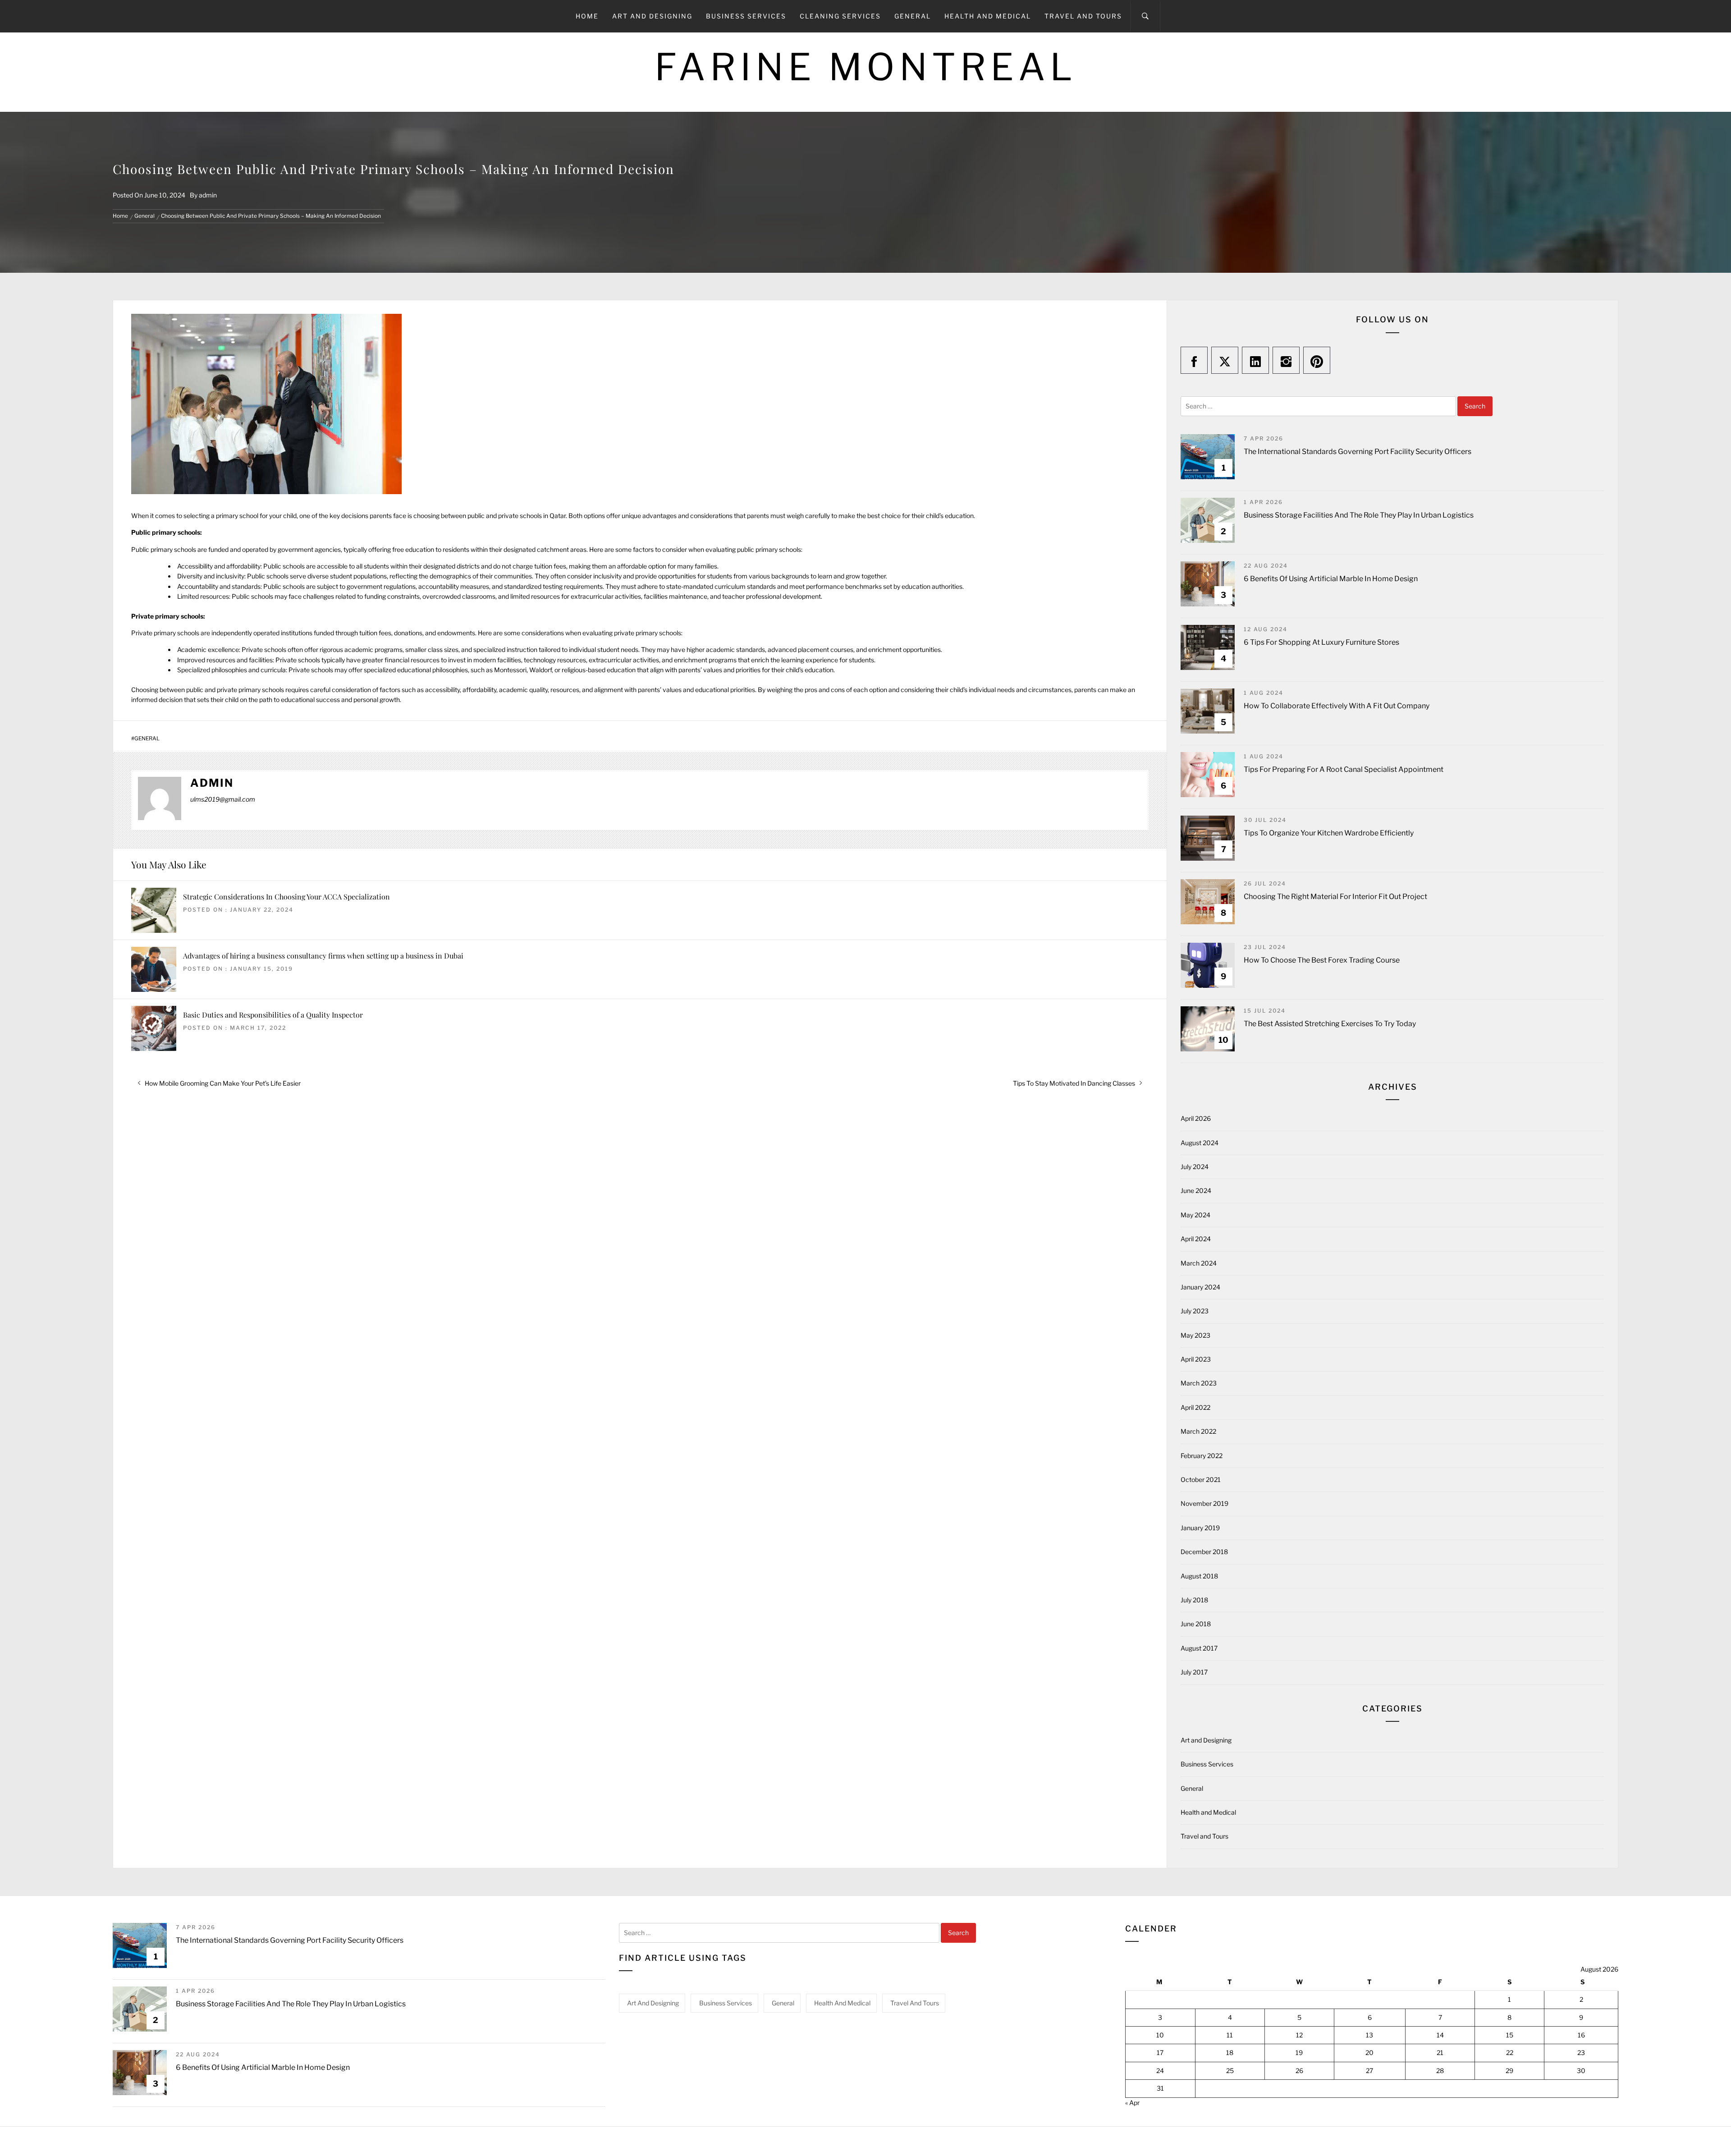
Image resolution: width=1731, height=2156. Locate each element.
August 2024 (1200, 1143)
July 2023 (1195, 1311)
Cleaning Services (840, 16)
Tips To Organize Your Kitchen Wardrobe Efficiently (1329, 833)
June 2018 (1196, 1624)
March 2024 (1199, 1263)
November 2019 (1204, 1503)
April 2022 (1195, 1407)
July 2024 (1195, 1167)
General (913, 16)
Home (587, 16)
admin (208, 195)
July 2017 (1194, 1672)
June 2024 (1196, 1190)
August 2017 (1199, 1648)
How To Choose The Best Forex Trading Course (1322, 960)
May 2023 (1195, 1335)
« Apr (1132, 2103)
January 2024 (1200, 1287)
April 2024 (1196, 1239)
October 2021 (1201, 1479)
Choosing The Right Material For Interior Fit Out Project (1335, 897)
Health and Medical (988, 16)
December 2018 (1204, 1552)
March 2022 (1198, 1431)
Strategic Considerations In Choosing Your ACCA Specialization (286, 897)
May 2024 (1195, 1215)
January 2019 (1200, 1528)
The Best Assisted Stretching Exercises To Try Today (1330, 1024)
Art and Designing (652, 16)
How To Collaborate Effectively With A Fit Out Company (1337, 706)
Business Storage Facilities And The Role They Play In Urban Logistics (1359, 515)
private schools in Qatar (532, 516)
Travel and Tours (1083, 16)
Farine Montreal (865, 67)
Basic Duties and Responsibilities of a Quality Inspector (273, 1015)
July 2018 (1194, 1600)
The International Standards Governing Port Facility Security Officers (1358, 452)
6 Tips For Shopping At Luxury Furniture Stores (1321, 642)
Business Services (746, 16)
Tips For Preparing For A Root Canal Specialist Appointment (1344, 769)
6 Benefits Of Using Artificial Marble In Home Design (1331, 579)
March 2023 (1199, 1383)
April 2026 (1196, 1118)
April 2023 (1196, 1359)
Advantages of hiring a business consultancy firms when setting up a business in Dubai (323, 956)
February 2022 (1202, 1456)
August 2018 (1199, 1576)
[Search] (1145, 16)
